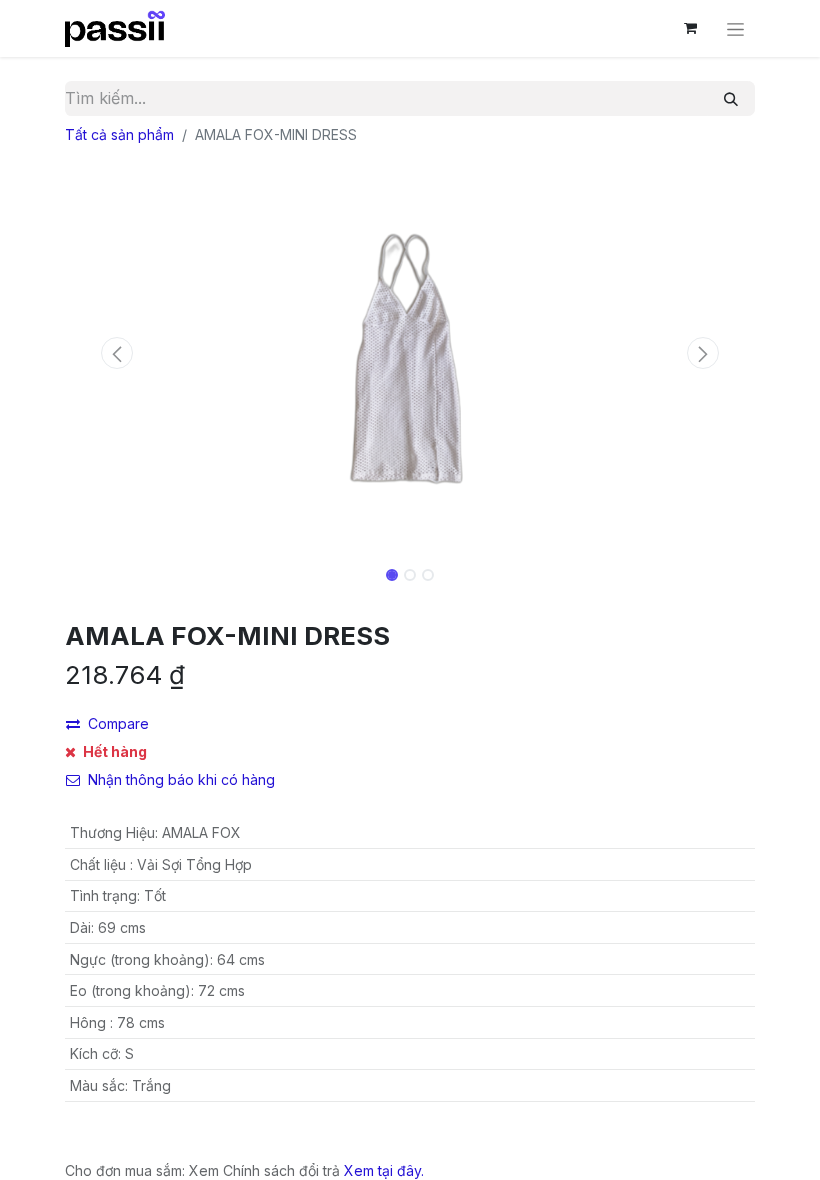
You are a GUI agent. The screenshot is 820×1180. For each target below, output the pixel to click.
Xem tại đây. (384, 1170)
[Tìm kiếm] (731, 98)
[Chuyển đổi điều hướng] (735, 28)
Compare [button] (118, 723)
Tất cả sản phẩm (119, 134)
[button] (117, 353)
